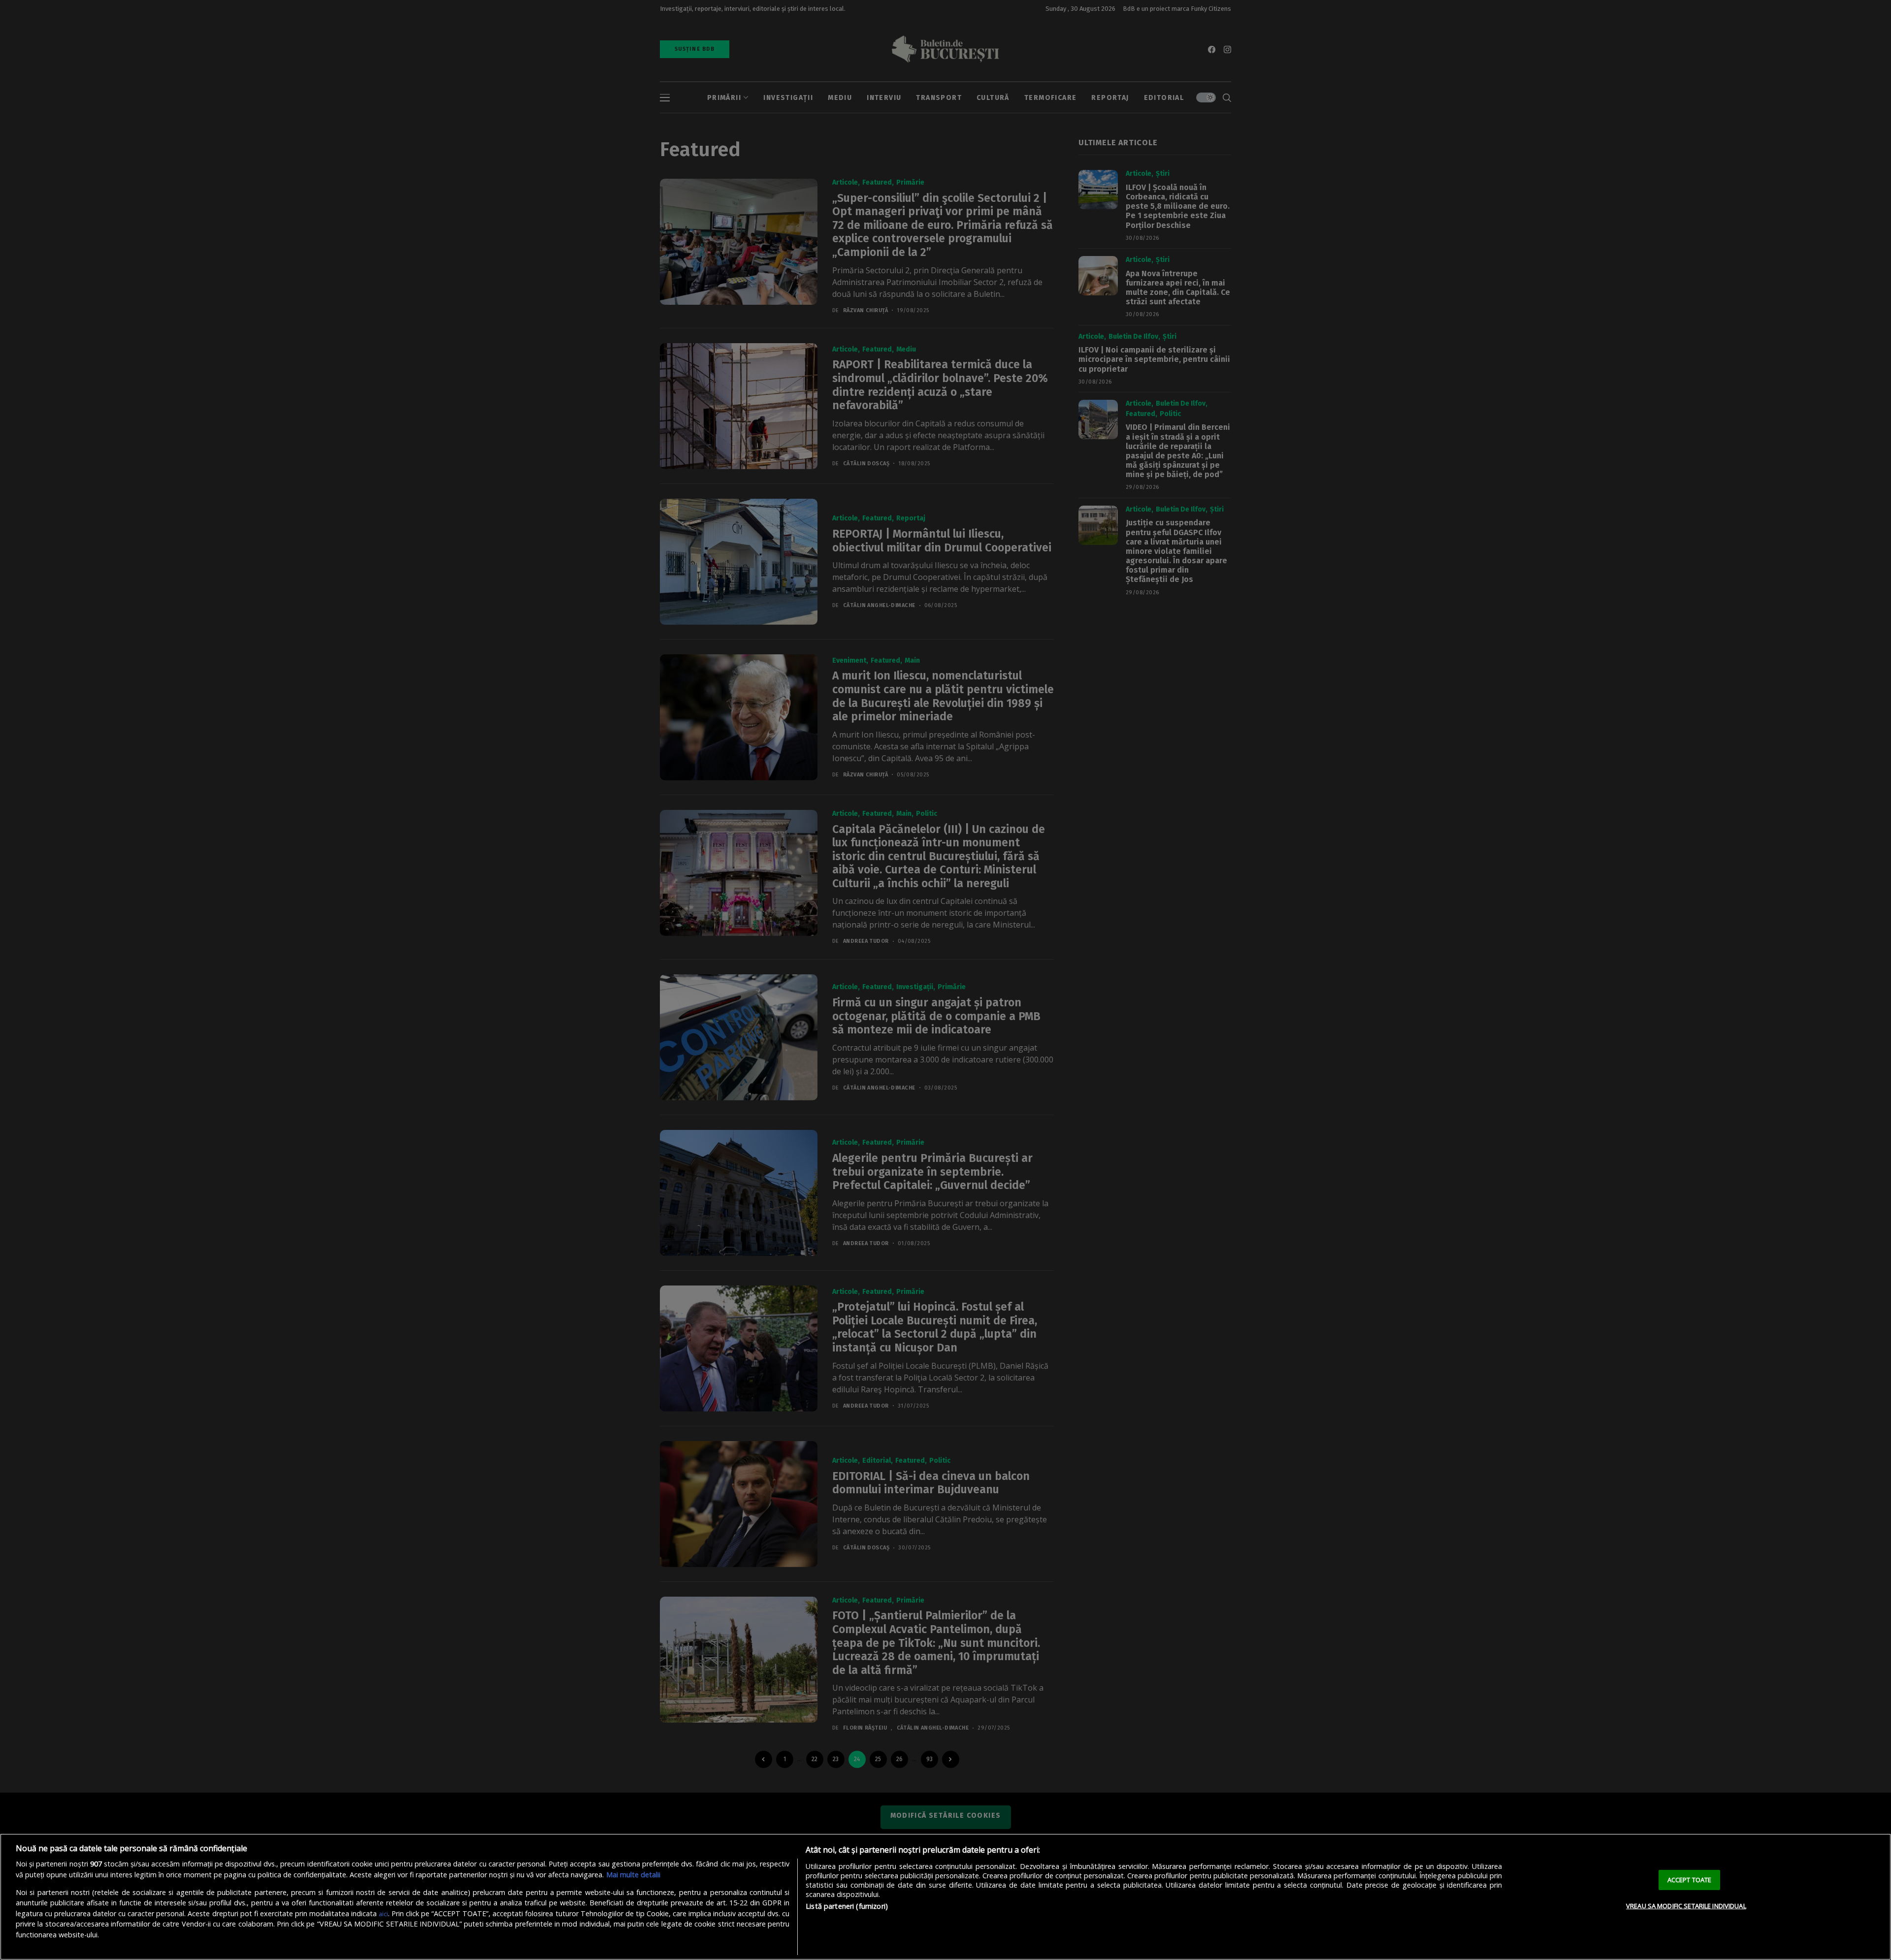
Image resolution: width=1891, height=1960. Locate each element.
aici (383, 1914)
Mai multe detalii (633, 1875)
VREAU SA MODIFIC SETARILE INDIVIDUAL (1686, 1906)
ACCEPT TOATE (1690, 1879)
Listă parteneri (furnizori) (847, 1906)
